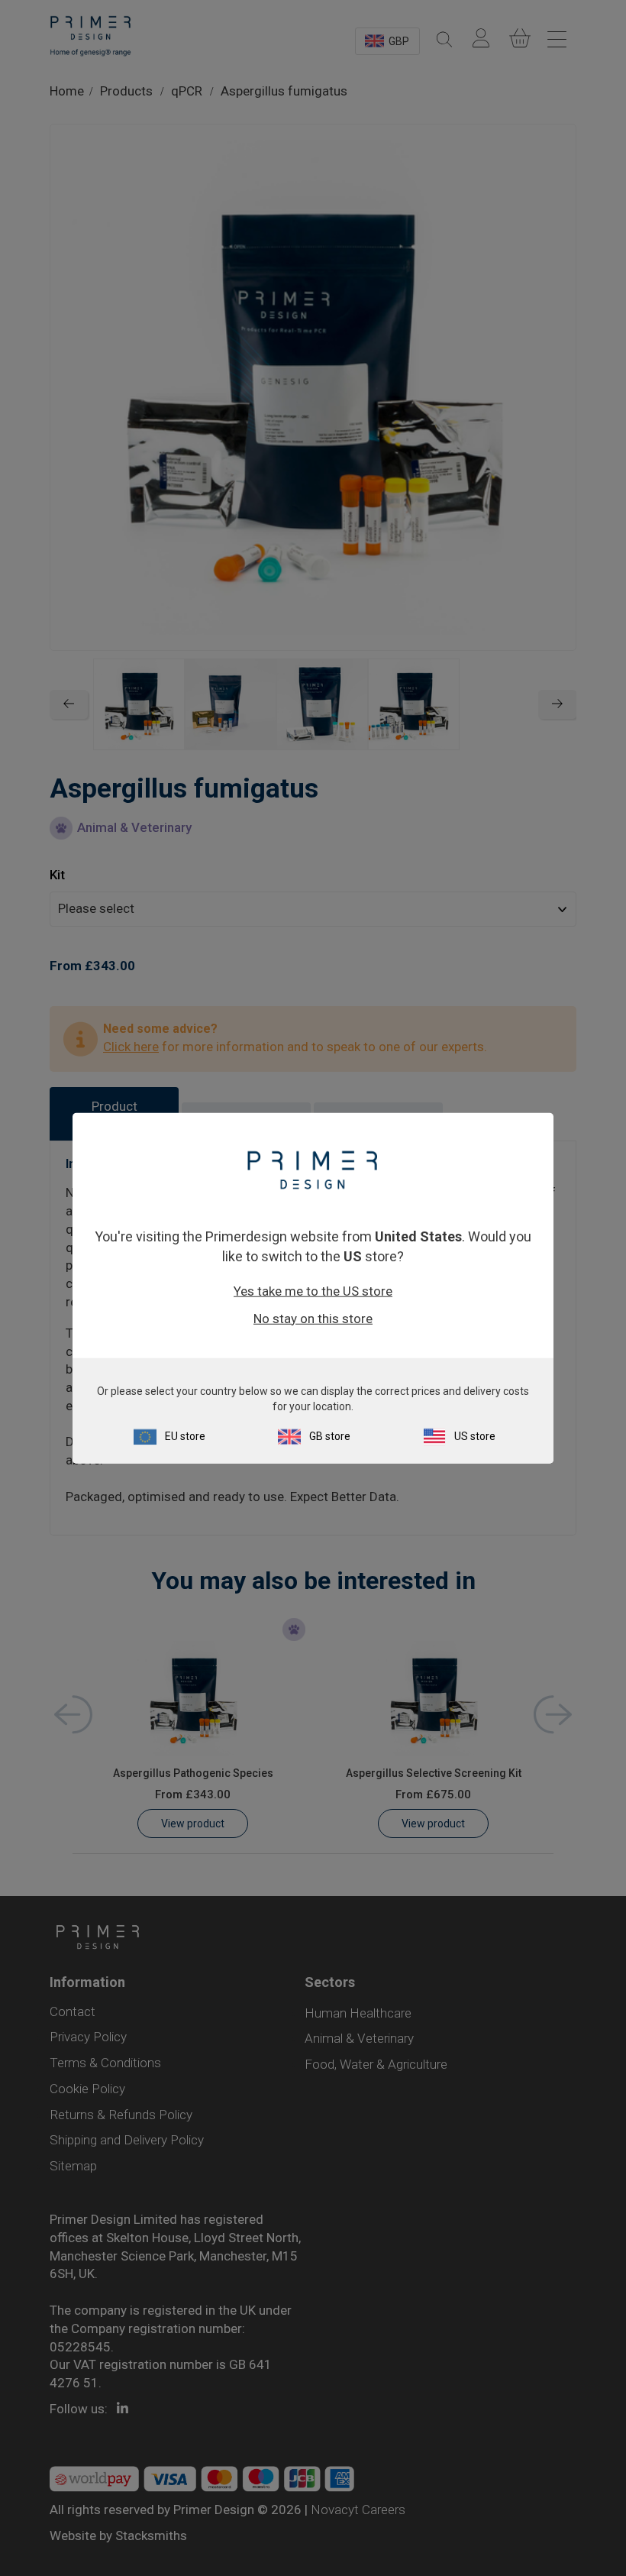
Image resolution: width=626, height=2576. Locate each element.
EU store (185, 1435)
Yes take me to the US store (313, 1290)
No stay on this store (313, 1318)
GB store (330, 1435)
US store (475, 1435)
